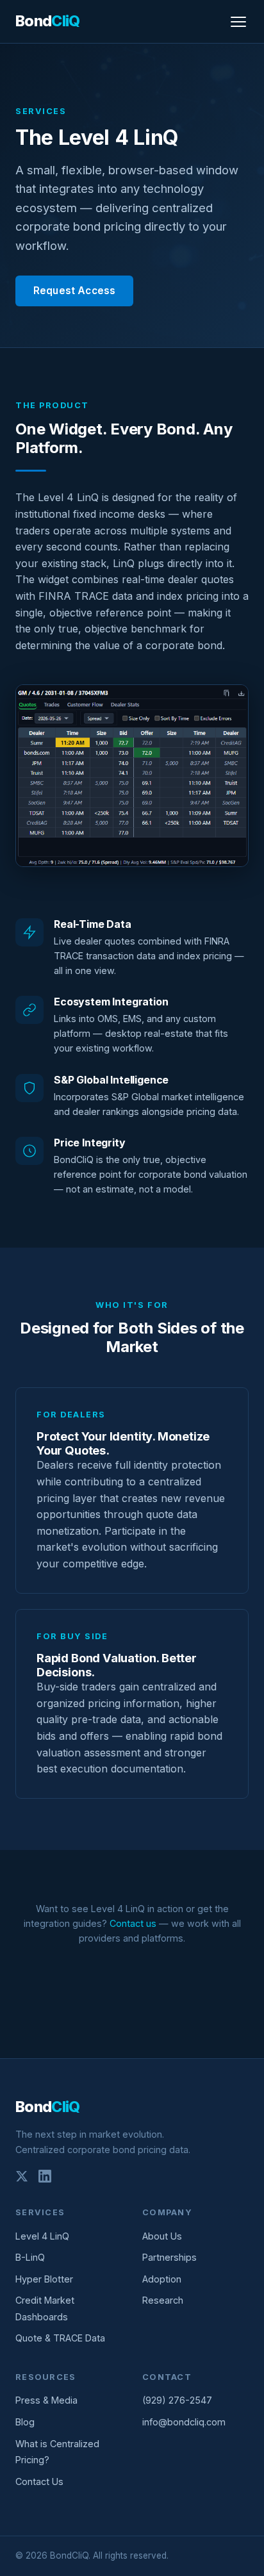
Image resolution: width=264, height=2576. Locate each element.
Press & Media (46, 2400)
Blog (25, 2422)
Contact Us (39, 2481)
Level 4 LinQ (42, 2236)
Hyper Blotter (44, 2279)
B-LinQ (30, 2257)
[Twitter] (22, 2179)
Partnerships (169, 2257)
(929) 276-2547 (177, 2400)
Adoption (162, 2279)
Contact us (133, 1923)
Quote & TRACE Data (60, 2338)
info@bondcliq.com (184, 2422)
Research (163, 2300)
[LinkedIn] (45, 2179)
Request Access (74, 291)
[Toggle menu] (238, 22)
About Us (162, 2236)
